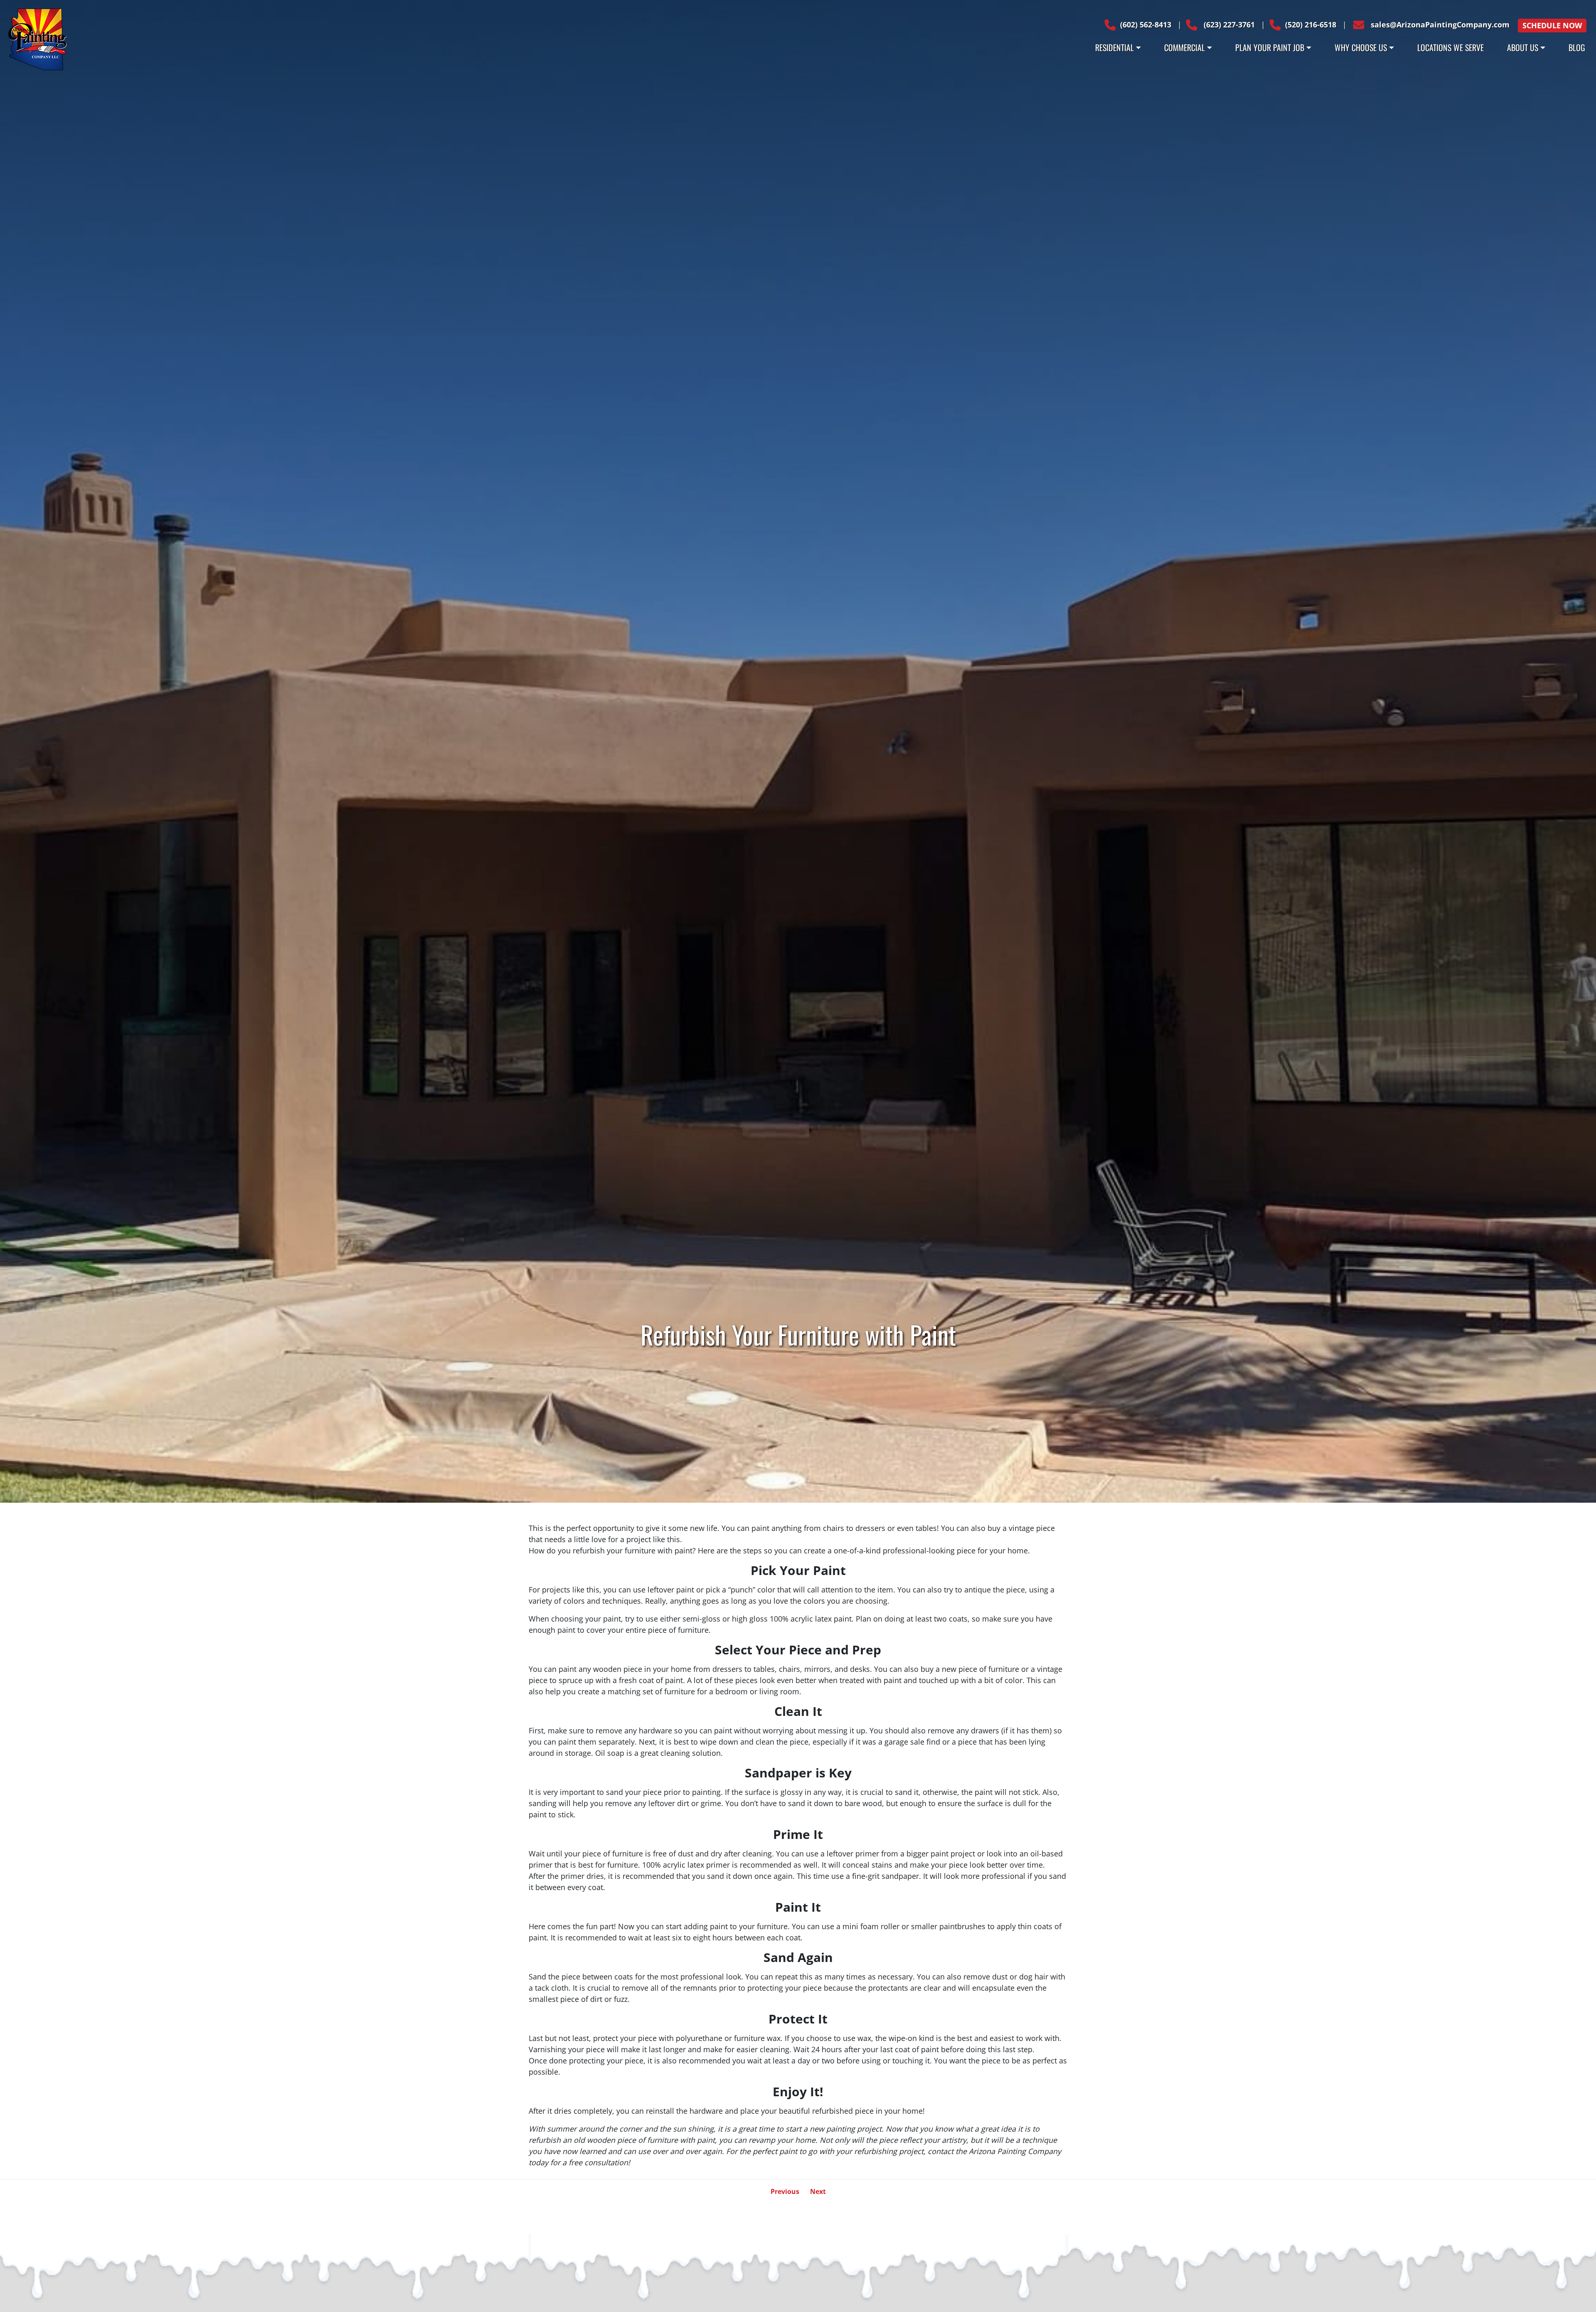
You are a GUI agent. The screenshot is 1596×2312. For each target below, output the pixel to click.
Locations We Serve (1451, 47)
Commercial (1185, 47)
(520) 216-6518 (1311, 25)
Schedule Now (1552, 25)
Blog (1577, 47)
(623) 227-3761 (1228, 25)
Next (818, 2191)
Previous (785, 2191)
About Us (1523, 47)
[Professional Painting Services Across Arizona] (37, 38)
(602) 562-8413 (1146, 25)
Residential (1114, 47)
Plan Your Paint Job (1270, 47)
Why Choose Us (1361, 47)
